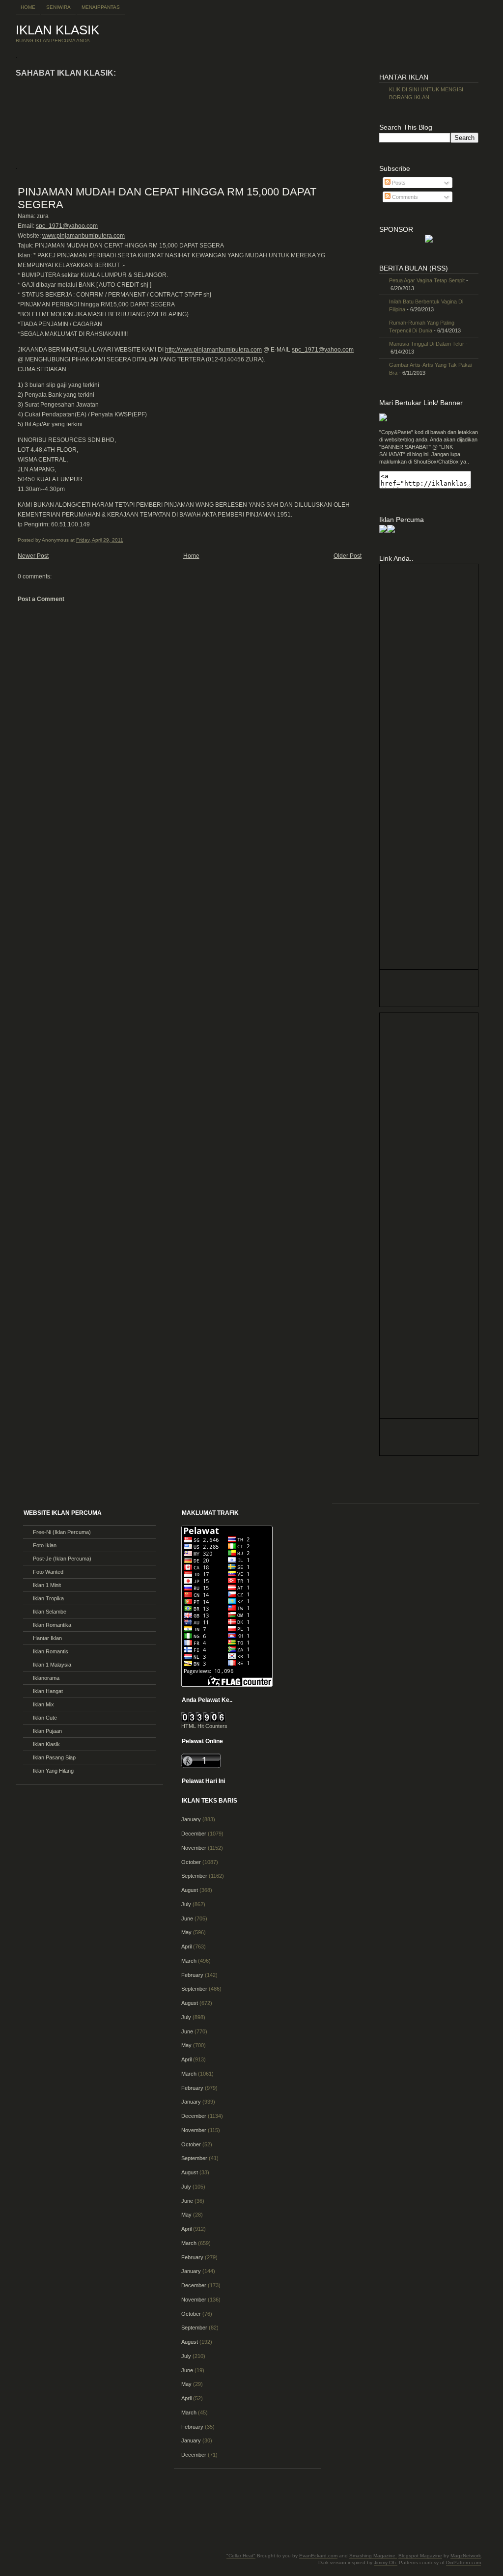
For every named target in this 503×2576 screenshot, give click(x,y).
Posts (398, 183)
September (194, 1876)
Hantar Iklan (47, 1638)
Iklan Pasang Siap (54, 1757)
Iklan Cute (45, 1718)
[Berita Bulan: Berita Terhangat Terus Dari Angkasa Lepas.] (429, 241)
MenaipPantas (101, 7)
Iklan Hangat (48, 1691)
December (194, 1834)
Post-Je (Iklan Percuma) (62, 1559)
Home (28, 7)
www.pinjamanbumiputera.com (84, 236)
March (189, 1961)
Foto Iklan (45, 1545)
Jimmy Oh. (386, 2562)
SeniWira (58, 7)
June (187, 1918)
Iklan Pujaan (47, 1731)
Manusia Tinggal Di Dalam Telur (427, 344)
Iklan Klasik (46, 1744)
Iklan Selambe (50, 1612)
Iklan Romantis (51, 1651)
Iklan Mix (43, 1704)
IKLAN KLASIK (57, 30)
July (186, 1904)
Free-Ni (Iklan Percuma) (62, 1532)
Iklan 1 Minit (47, 1585)
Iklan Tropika (48, 1598)
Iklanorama (46, 1678)
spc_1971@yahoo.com (67, 226)
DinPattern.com (463, 2562)
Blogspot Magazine (420, 2556)
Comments (404, 197)
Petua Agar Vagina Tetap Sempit (427, 280)
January (191, 1819)
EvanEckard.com (318, 2556)
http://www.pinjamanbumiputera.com (213, 350)
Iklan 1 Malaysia (52, 1665)
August (190, 1890)
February (192, 1975)
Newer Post (33, 556)
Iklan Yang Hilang (53, 1771)
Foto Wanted (48, 1572)
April (186, 1946)
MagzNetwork (466, 2556)
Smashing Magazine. (373, 2556)
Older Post (348, 556)
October (191, 1862)
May (186, 1932)
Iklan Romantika (52, 1625)
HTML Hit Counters (204, 1726)
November (194, 1848)
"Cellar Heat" (241, 2556)
